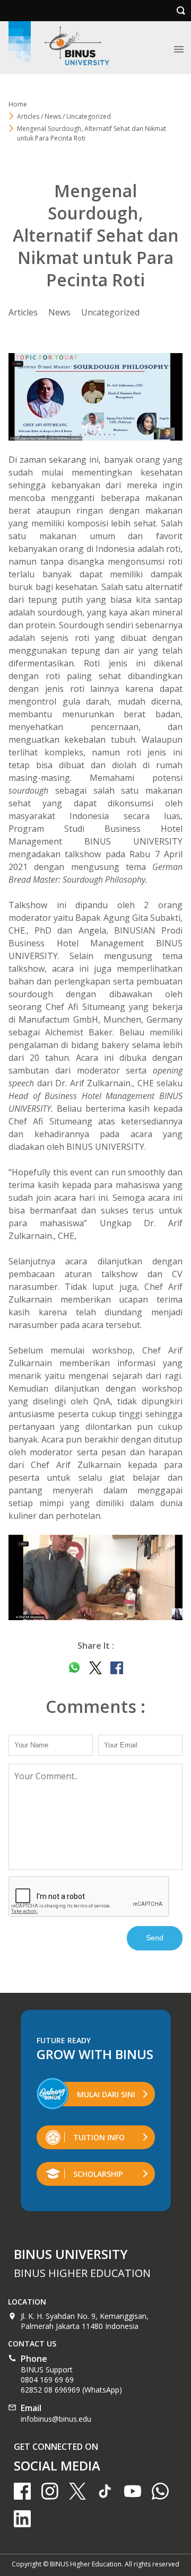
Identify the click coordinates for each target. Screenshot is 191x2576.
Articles (23, 312)
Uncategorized (110, 312)
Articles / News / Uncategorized (64, 116)
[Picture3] (95, 1577)
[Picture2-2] (95, 397)
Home (18, 104)
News (59, 312)
